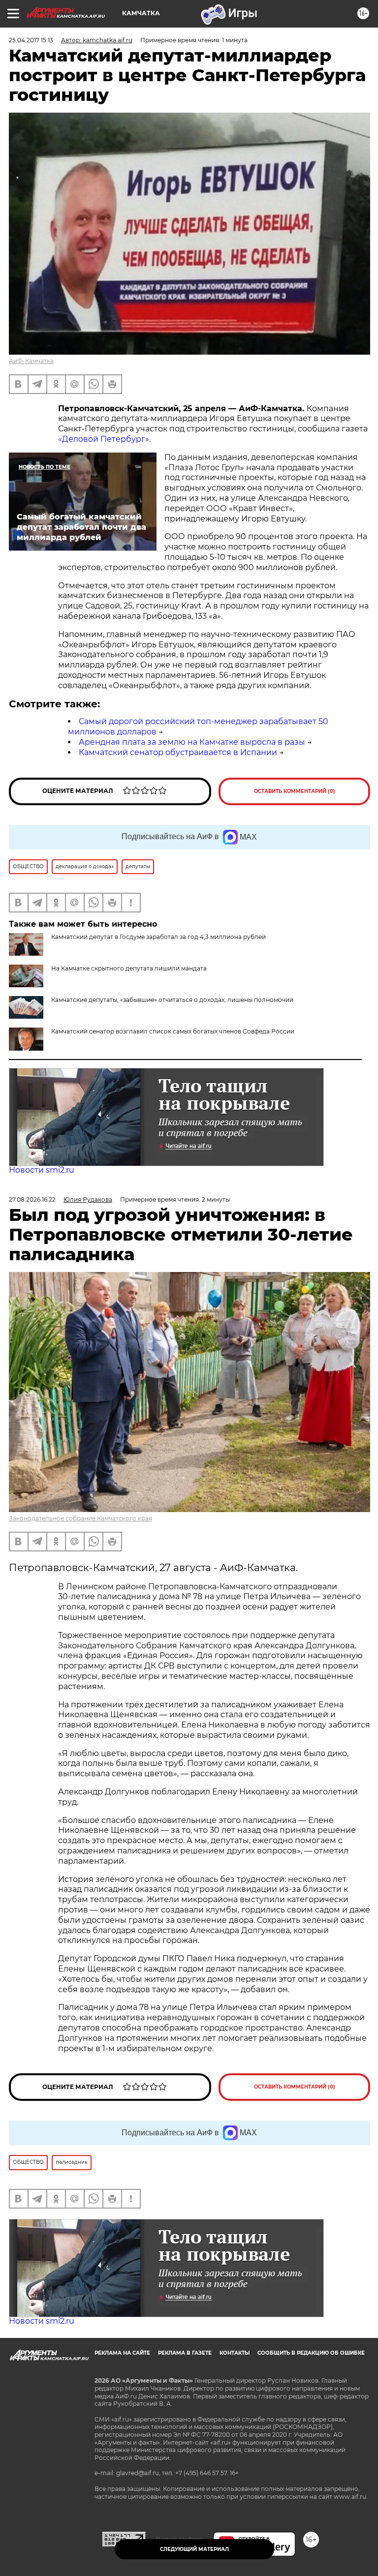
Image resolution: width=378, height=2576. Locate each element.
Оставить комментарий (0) (295, 791)
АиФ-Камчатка (31, 361)
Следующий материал (194, 2549)
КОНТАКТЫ (235, 2353)
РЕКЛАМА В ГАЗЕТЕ (185, 2353)
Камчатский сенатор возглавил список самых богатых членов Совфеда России (173, 1031)
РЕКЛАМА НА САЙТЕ (122, 2353)
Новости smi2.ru (42, 1170)
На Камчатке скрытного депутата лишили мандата (129, 968)
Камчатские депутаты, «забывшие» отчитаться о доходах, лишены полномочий (172, 1000)
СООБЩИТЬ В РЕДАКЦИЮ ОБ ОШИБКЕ (311, 2353)
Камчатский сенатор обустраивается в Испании (178, 752)
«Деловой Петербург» (104, 439)
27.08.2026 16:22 (32, 1199)
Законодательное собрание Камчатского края (80, 1518)
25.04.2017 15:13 (31, 40)
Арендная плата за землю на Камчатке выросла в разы (192, 742)
